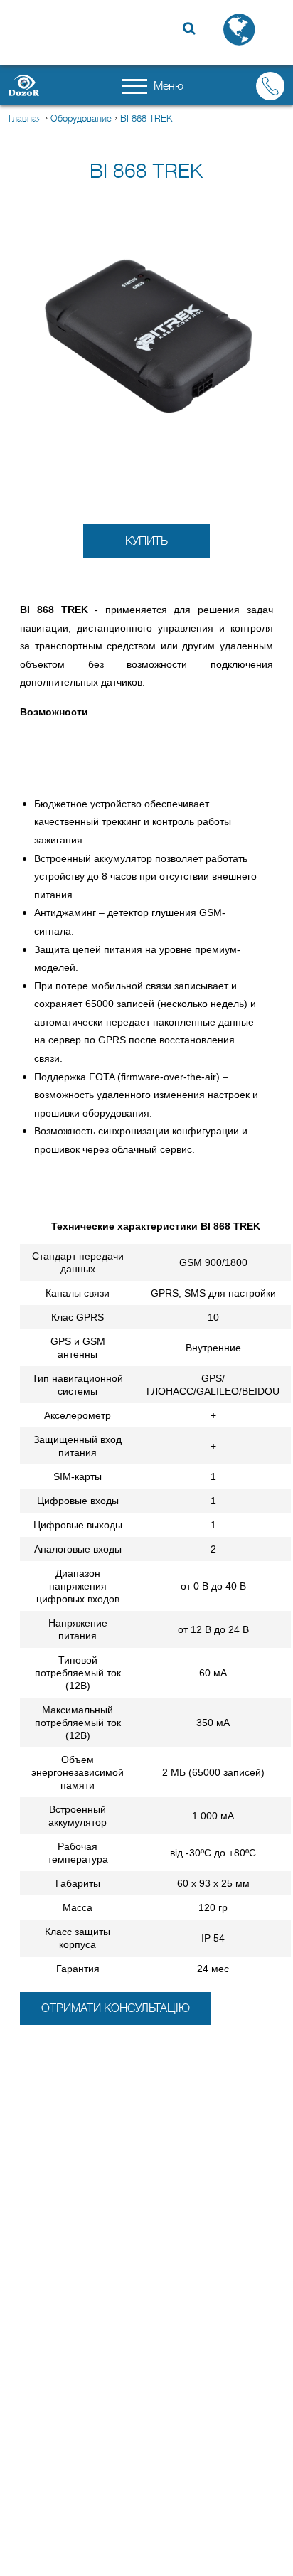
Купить (146, 541)
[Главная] (30, 85)
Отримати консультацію (116, 2008)
